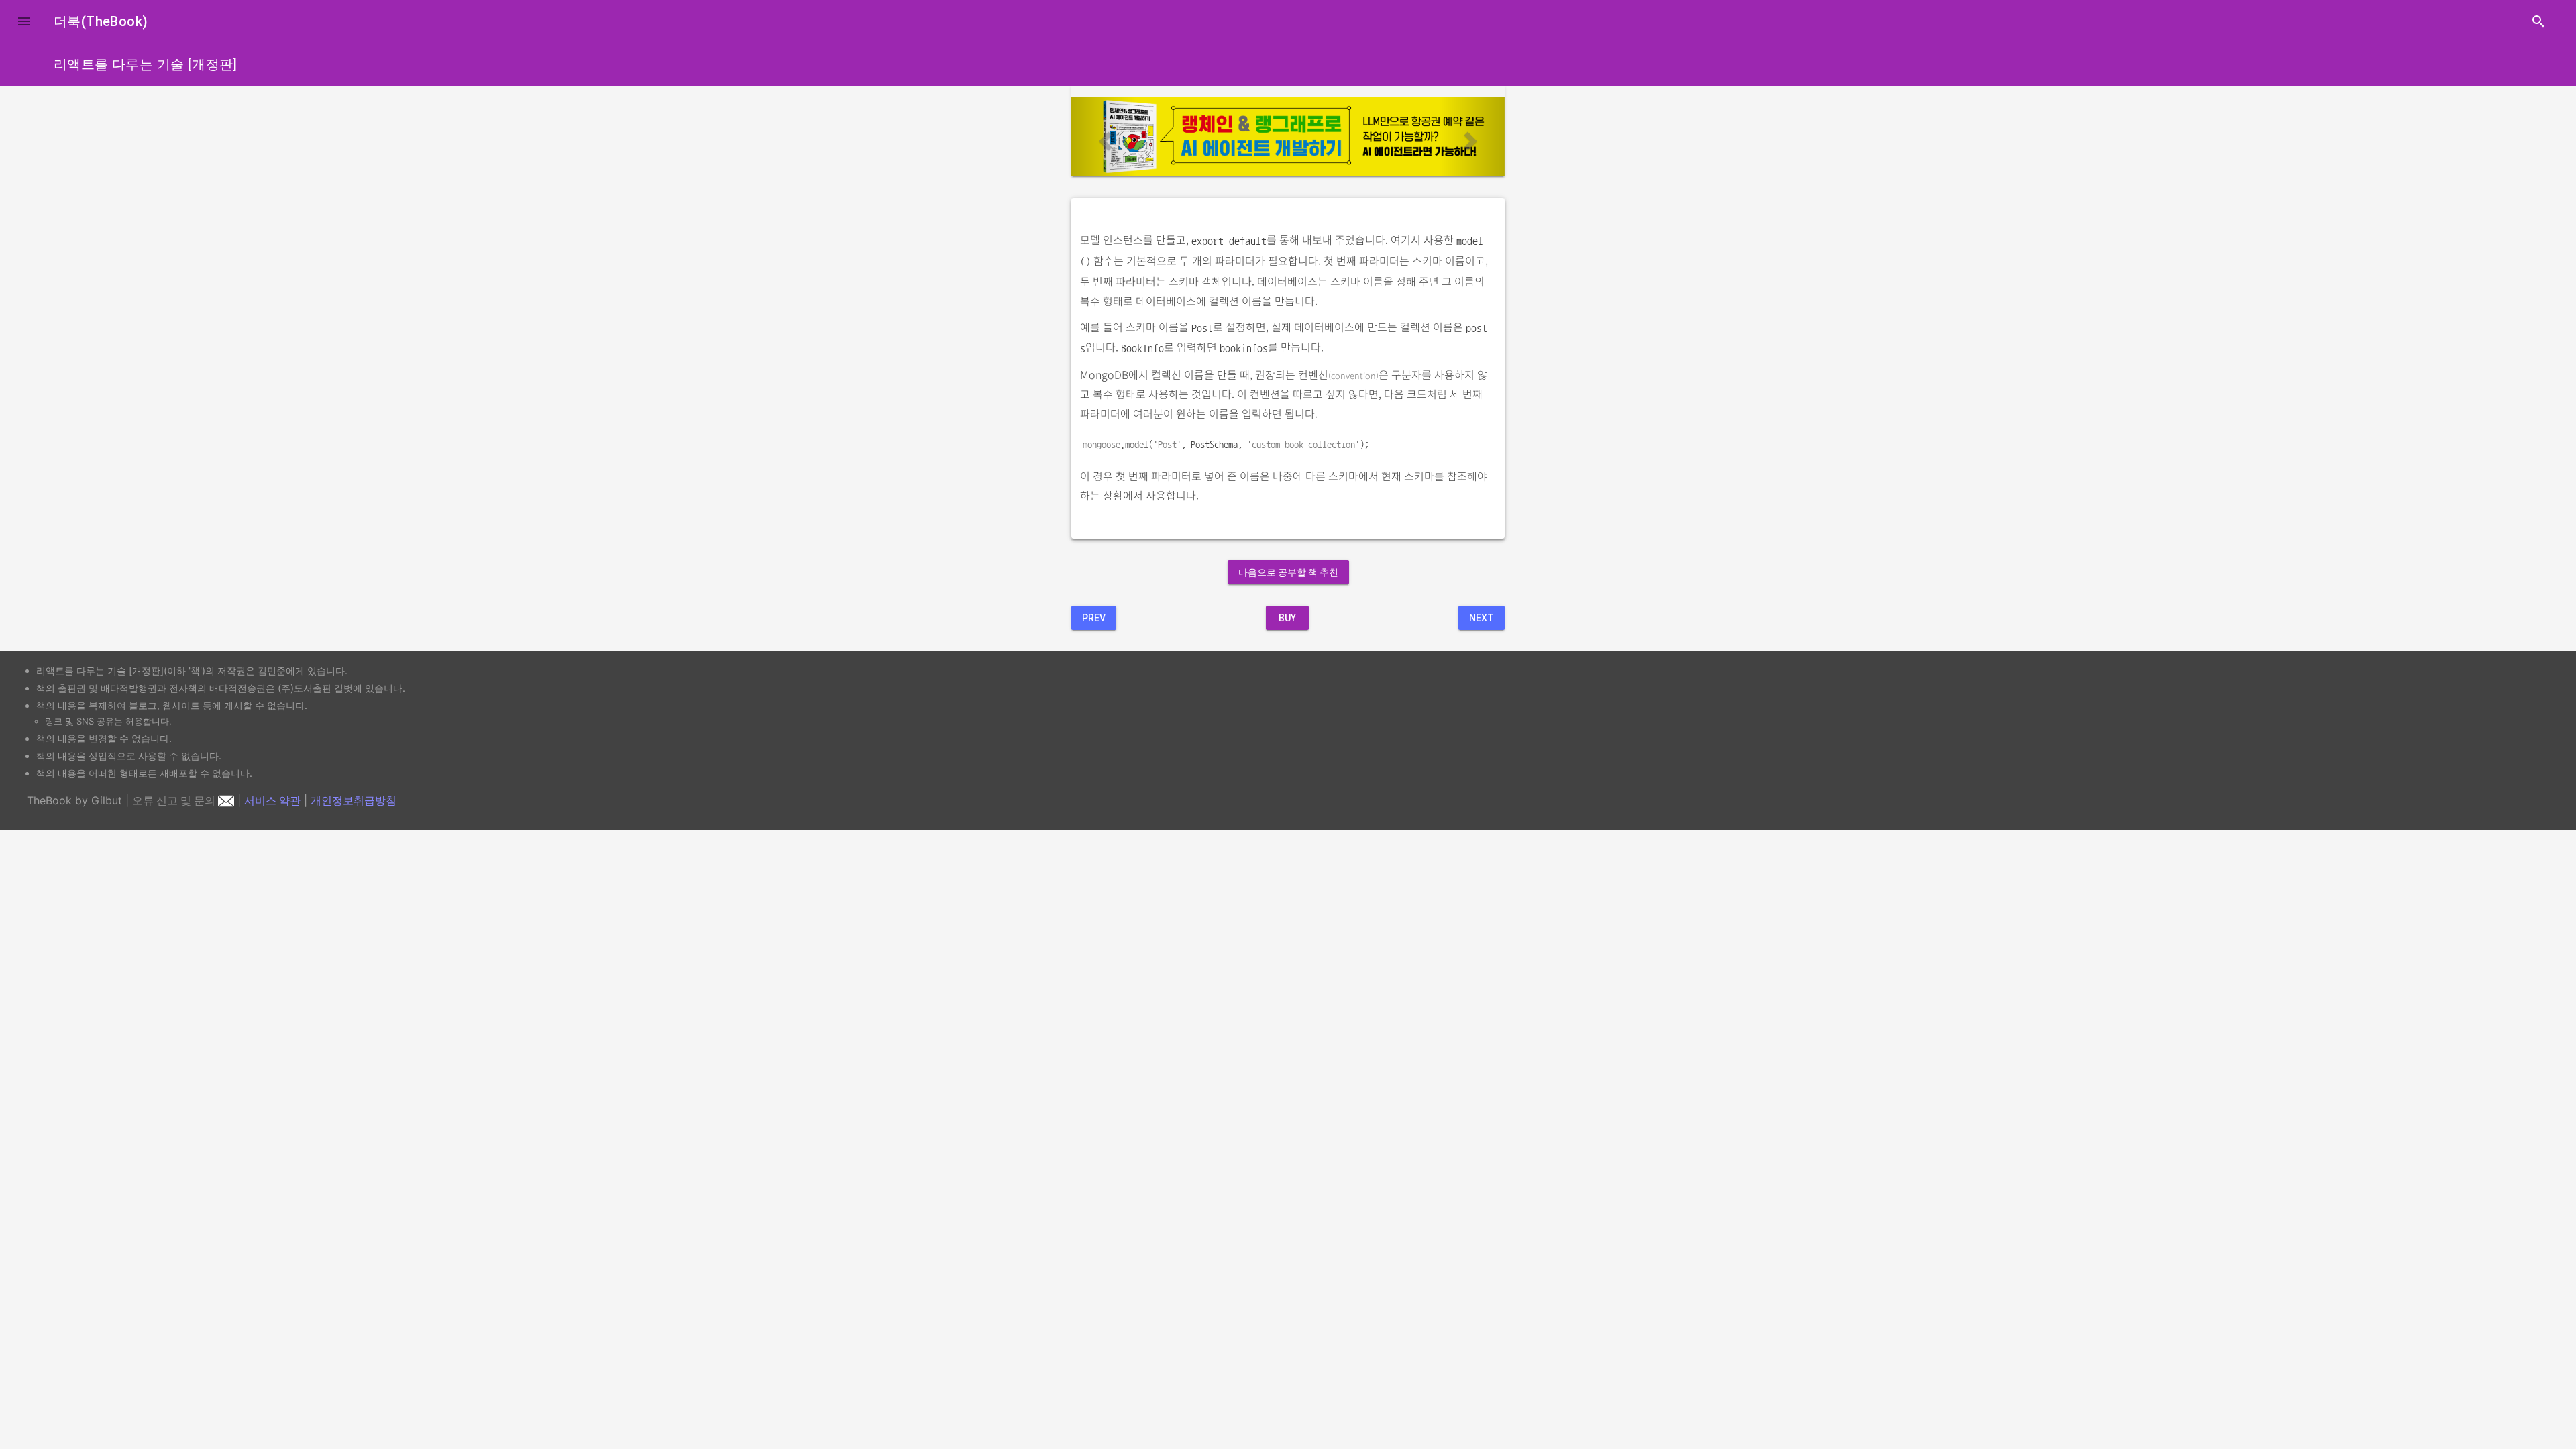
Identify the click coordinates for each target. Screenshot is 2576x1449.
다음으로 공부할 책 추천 (1288, 572)
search (2538, 21)
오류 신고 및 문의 (175, 800)
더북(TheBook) (101, 21)
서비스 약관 (272, 800)
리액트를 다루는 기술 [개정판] (146, 64)
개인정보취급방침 (354, 800)
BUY (1287, 618)
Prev (1094, 618)
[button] (24, 21)
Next (1482, 618)
